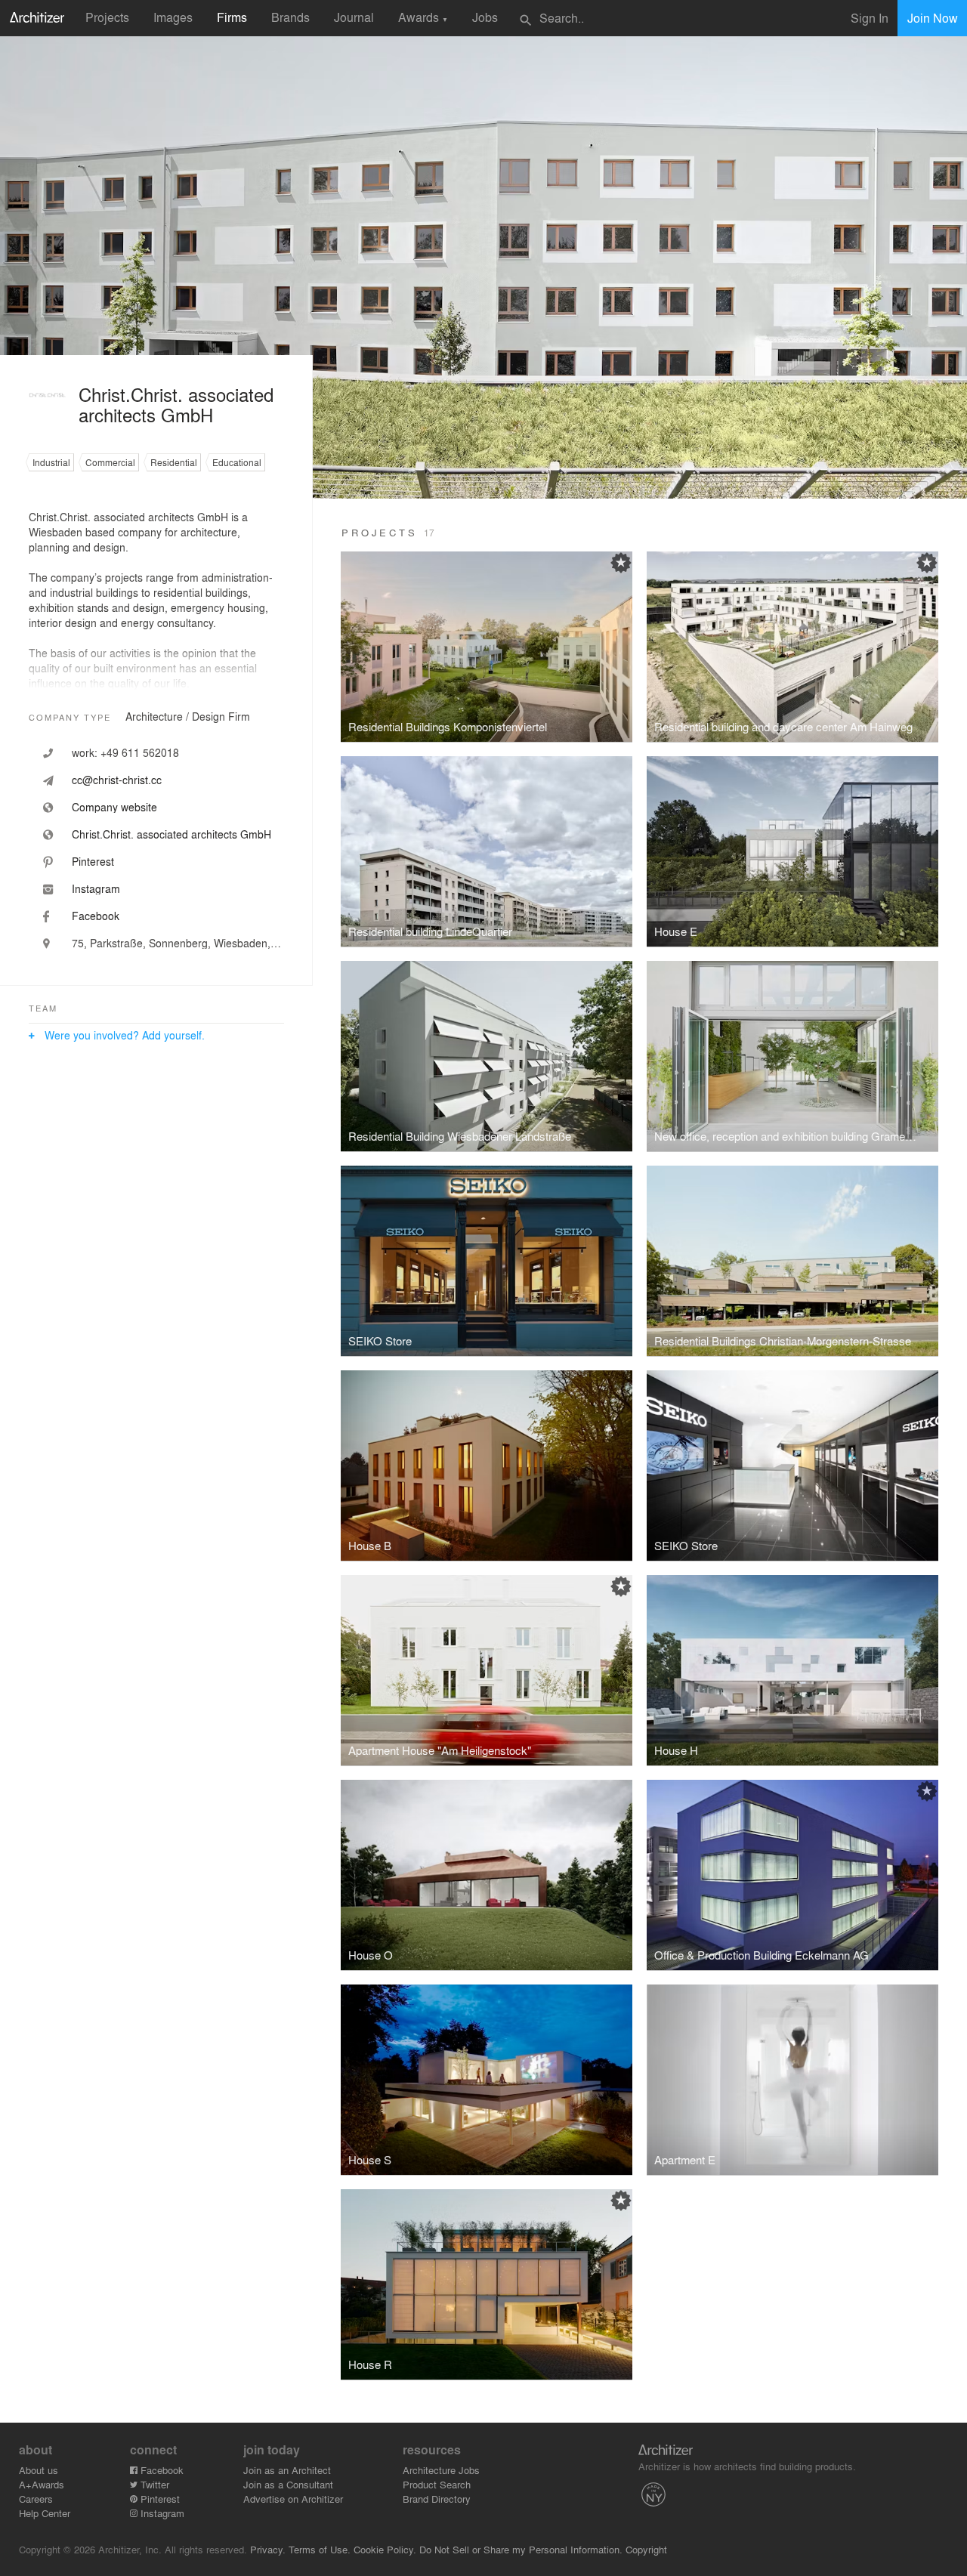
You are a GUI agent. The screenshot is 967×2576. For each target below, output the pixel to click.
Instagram (161, 2513)
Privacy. (268, 2549)
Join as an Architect (287, 2470)
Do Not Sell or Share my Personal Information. (521, 2549)
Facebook (161, 2470)
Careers (36, 2499)
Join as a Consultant (288, 2484)
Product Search (437, 2484)
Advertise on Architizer (293, 2499)
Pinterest (159, 2499)
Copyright (646, 2549)
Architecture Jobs (441, 2470)
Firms (232, 17)
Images (173, 17)
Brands (290, 17)
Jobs (485, 17)
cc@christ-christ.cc (117, 780)
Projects (107, 17)
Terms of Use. (320, 2549)
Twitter (153, 2484)
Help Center (45, 2513)
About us (39, 2470)
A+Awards (42, 2484)
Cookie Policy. (385, 2549)
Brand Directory (437, 2499)
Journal (354, 17)
